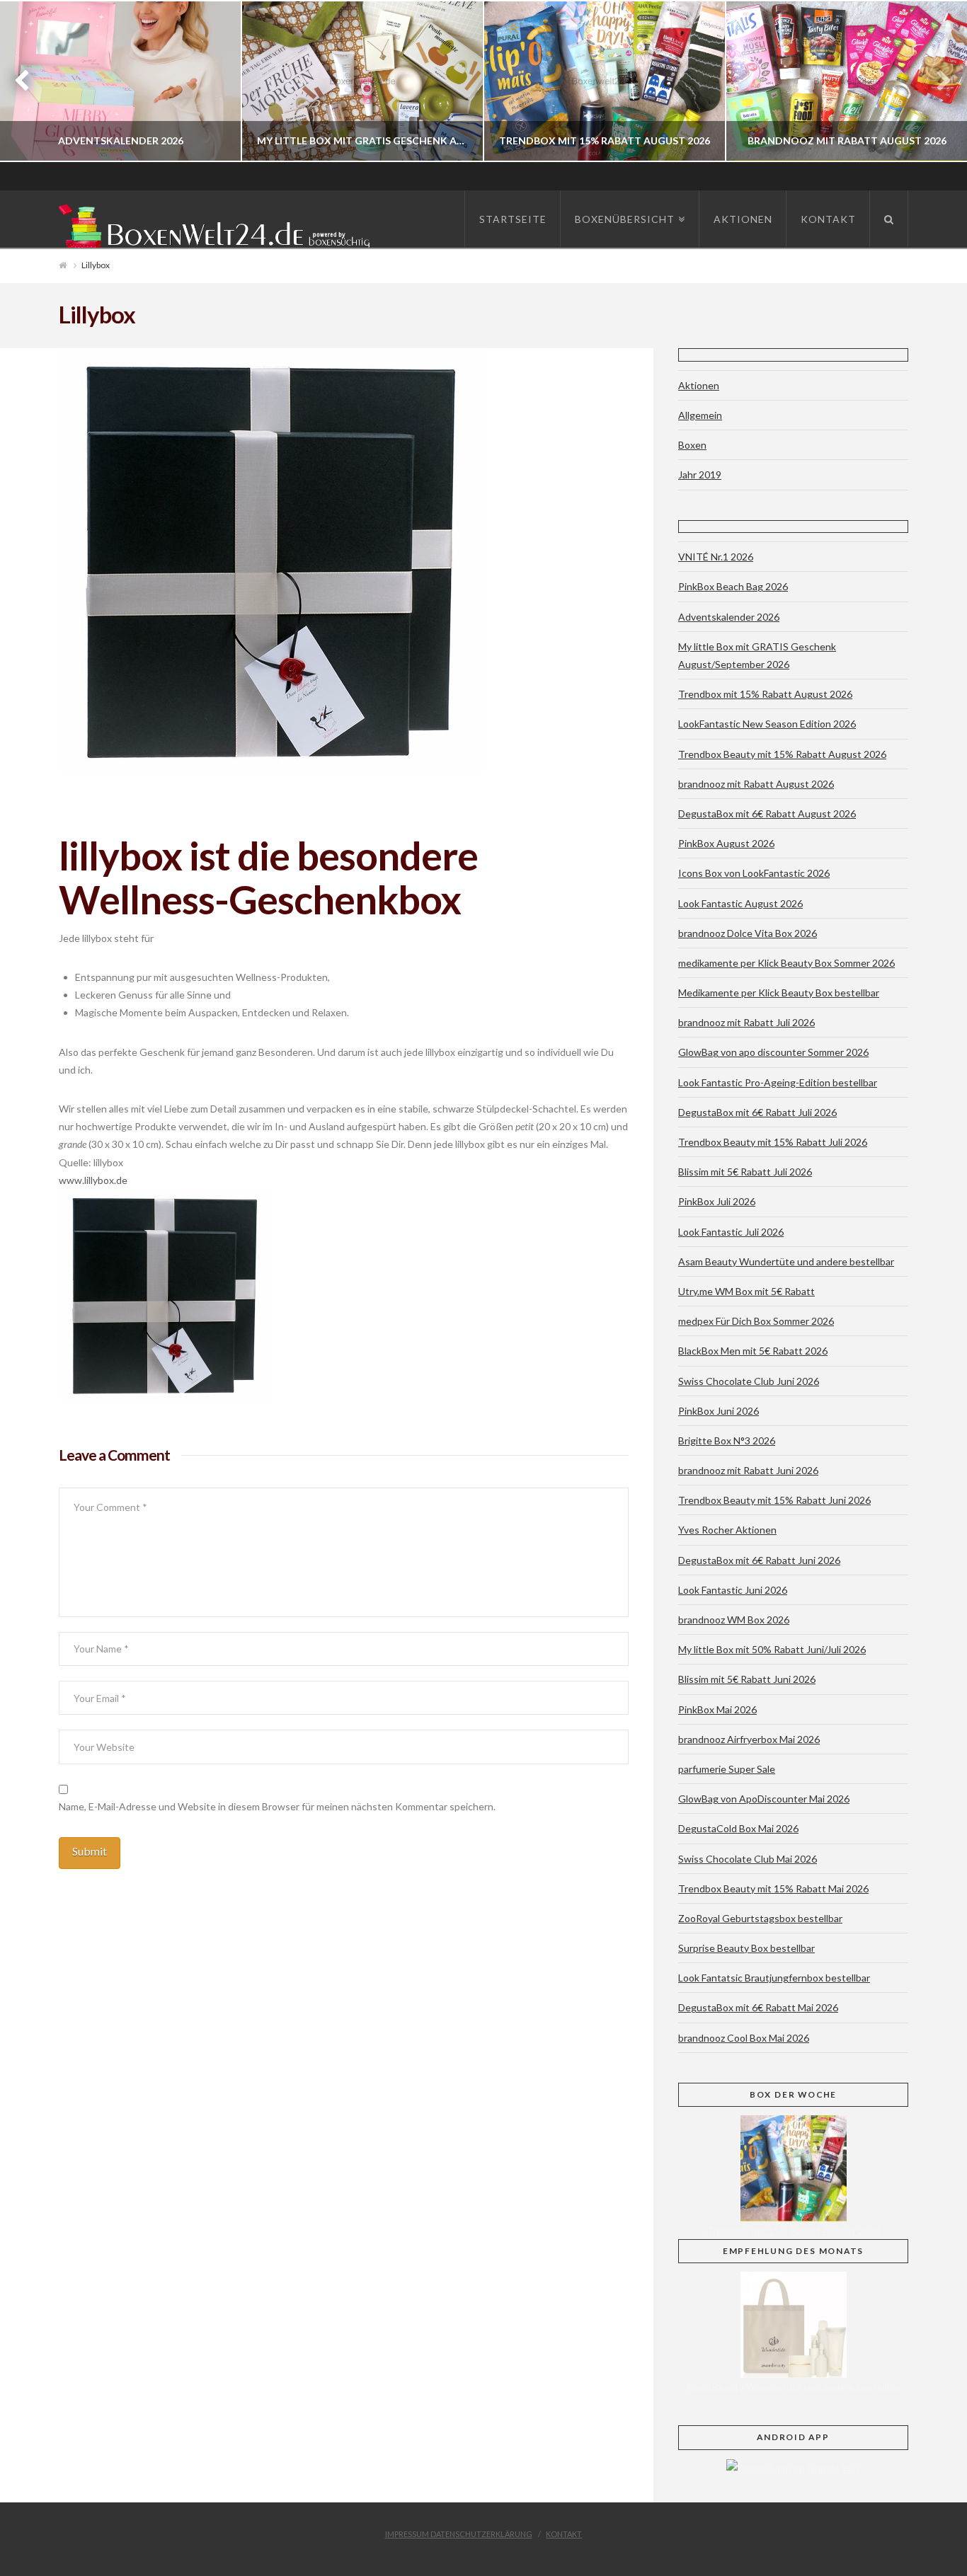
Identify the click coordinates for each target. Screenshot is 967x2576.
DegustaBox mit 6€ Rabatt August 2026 (767, 813)
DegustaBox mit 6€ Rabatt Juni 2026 (759, 1560)
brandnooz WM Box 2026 (734, 1620)
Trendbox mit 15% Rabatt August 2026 (765, 694)
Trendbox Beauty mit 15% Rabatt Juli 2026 (773, 1142)
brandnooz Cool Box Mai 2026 (744, 2038)
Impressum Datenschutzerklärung (459, 2534)
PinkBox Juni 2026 (719, 1411)
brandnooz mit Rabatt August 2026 (756, 784)
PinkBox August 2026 (726, 843)
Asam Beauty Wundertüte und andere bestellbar (786, 1261)
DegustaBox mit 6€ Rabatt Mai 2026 (758, 2007)
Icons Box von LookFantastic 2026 (754, 873)
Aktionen (699, 385)
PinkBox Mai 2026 (717, 1709)
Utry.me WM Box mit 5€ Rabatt (746, 1291)
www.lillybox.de (93, 1180)
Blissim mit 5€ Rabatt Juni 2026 (747, 1679)
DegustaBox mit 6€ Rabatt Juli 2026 (757, 1112)
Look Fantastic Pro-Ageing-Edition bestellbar (778, 1082)
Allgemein (700, 415)
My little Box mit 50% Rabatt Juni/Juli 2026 (772, 1649)
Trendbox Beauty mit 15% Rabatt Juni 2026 (774, 1500)
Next (937, 81)
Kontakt (564, 2534)
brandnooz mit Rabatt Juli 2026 (746, 1022)
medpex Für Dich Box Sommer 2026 (756, 1321)
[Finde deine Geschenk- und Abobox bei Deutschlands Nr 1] (218, 223)
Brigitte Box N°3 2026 (727, 1441)
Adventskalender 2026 (729, 617)
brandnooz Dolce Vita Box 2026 (748, 933)
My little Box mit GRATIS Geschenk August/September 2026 (757, 655)
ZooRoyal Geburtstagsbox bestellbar (760, 1918)
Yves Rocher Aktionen (727, 1530)
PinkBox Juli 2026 (717, 1201)
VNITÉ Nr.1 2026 (716, 557)
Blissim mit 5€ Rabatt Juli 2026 (745, 1172)
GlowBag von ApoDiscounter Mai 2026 (764, 1799)
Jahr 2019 (700, 475)
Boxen (692, 445)
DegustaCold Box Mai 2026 (738, 1828)
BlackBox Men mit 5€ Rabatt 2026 (753, 1351)
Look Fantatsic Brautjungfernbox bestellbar (774, 1978)
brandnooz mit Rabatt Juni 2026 (748, 1470)
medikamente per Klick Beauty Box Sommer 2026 (786, 963)
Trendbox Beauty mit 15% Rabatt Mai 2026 (773, 1888)
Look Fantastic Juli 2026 (731, 1232)
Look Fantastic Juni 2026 (733, 1590)
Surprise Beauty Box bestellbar (746, 1948)
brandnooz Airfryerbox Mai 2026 (749, 1739)
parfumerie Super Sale (727, 1769)
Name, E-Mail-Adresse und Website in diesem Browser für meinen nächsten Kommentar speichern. (277, 1806)
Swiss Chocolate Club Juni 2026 (749, 1381)
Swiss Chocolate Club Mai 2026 (748, 1859)
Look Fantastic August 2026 (740, 903)
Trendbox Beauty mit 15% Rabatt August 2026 (782, 754)
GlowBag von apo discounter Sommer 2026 (773, 1052)
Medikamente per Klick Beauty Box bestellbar (779, 993)
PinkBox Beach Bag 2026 (733, 586)
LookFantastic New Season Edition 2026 (767, 724)
